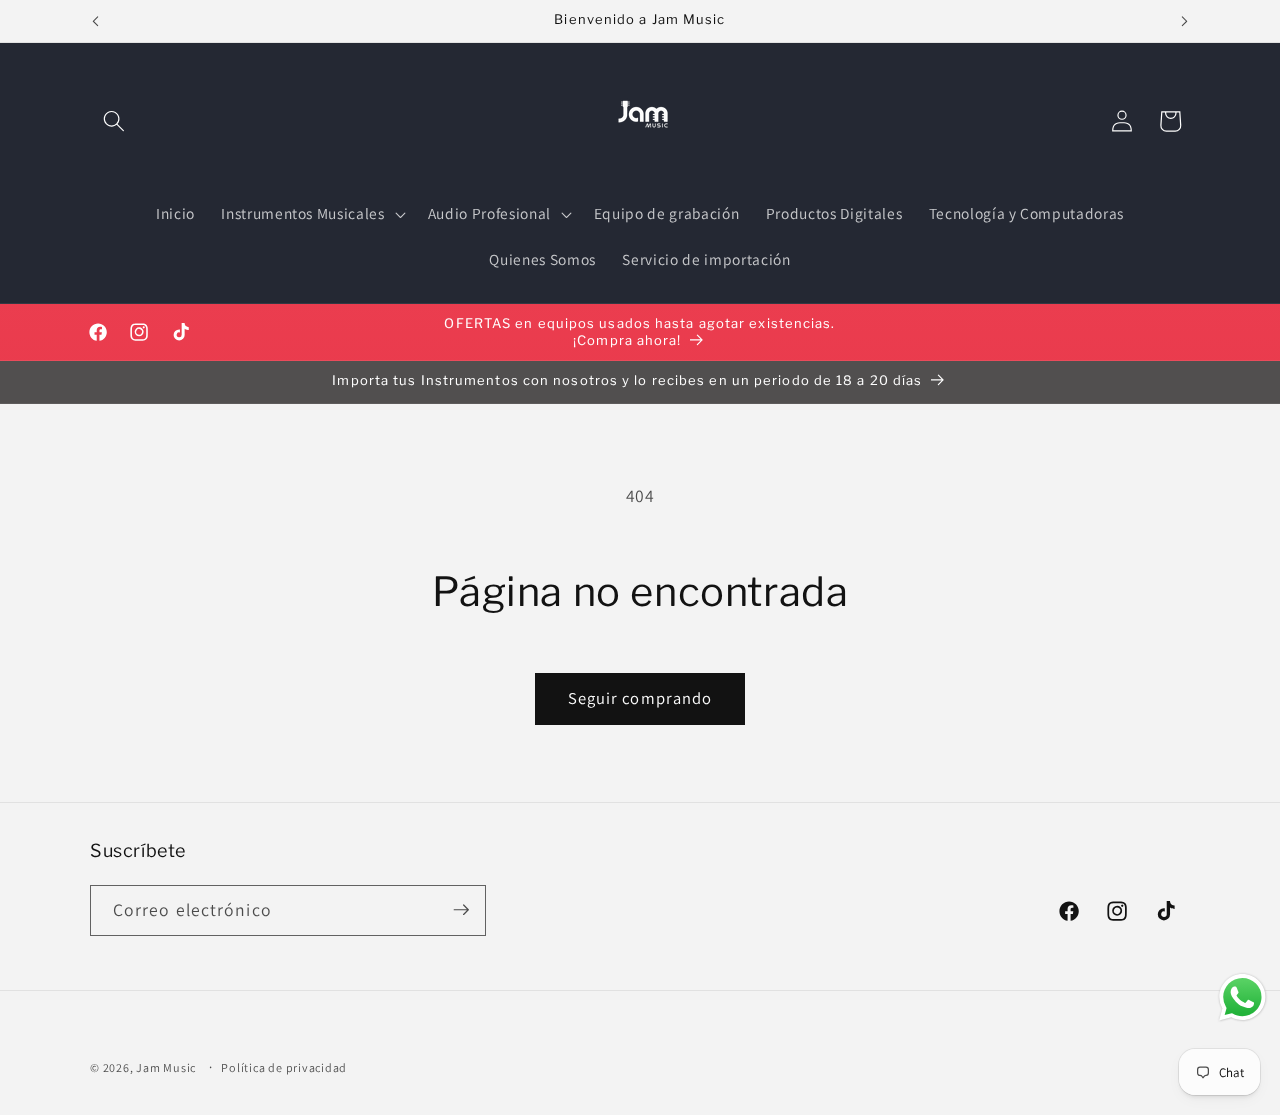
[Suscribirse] (461, 910)
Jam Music (166, 1067)
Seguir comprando (640, 698)
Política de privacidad (284, 1067)
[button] (114, 121)
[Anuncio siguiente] (1185, 21)
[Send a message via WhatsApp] (1242, 997)
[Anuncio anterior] (96, 21)
